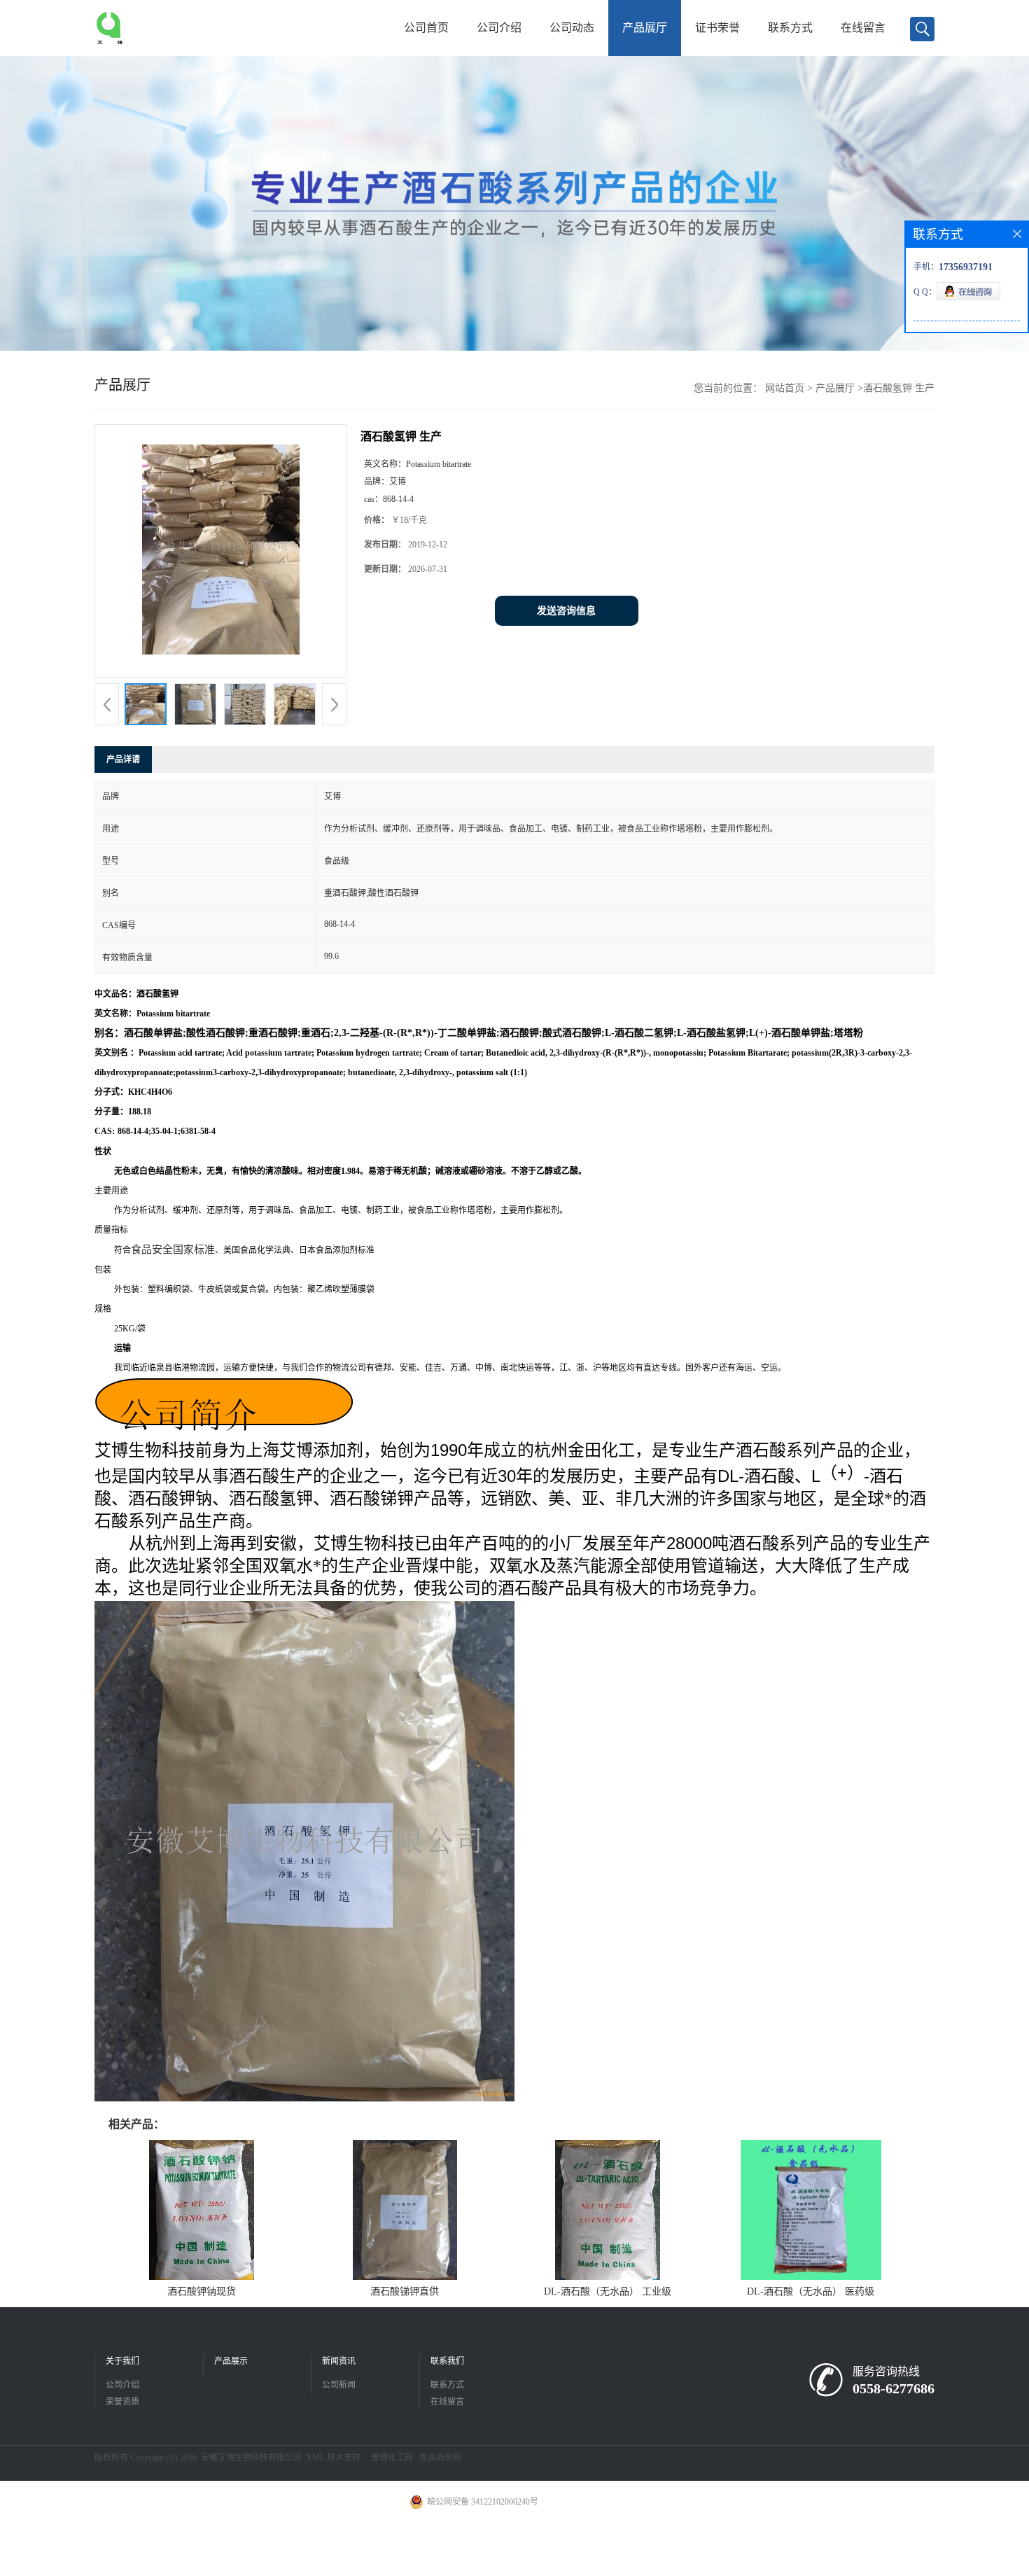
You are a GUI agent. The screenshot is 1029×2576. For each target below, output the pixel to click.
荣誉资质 (122, 2402)
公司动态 (572, 28)
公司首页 (426, 28)
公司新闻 (339, 2385)
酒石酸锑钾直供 (405, 2291)
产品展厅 (645, 28)
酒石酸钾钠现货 (202, 2291)
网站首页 (785, 388)
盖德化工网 (392, 2458)
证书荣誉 (717, 28)
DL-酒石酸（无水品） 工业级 (608, 2291)
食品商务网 (440, 2458)
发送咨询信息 (566, 611)
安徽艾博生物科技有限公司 (251, 2458)
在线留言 (863, 28)
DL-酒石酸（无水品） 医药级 (811, 2291)
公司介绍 (499, 28)
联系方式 (790, 28)
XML (315, 2458)
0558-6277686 (894, 2388)
